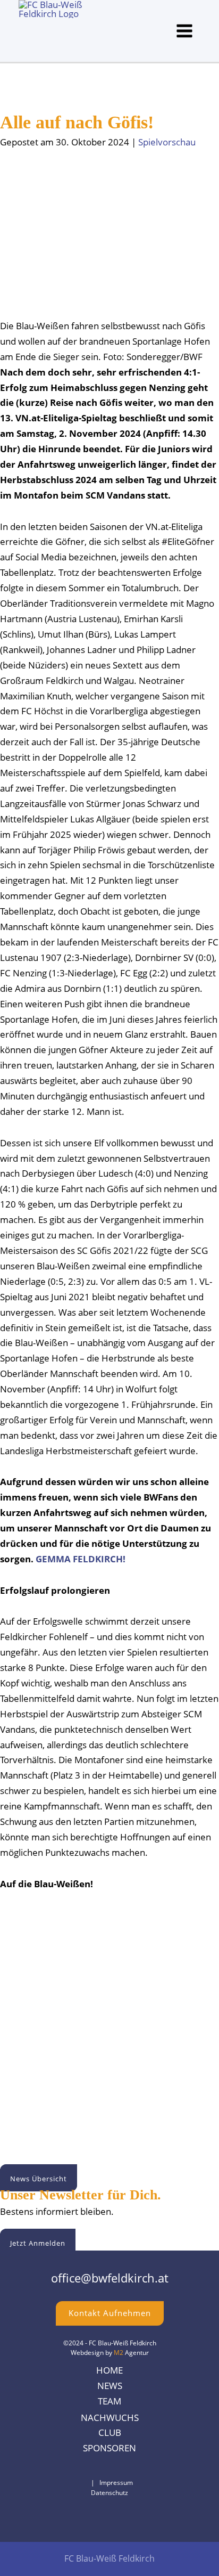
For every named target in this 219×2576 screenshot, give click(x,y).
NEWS (110, 2386)
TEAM (109, 2401)
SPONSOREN (109, 2448)
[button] (39, 2178)
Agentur (131, 2352)
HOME (109, 2370)
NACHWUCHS (110, 2418)
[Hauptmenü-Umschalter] (185, 31)
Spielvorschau (167, 142)
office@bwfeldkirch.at (110, 2278)
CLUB (110, 2432)
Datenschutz (109, 2492)
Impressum (116, 2482)
